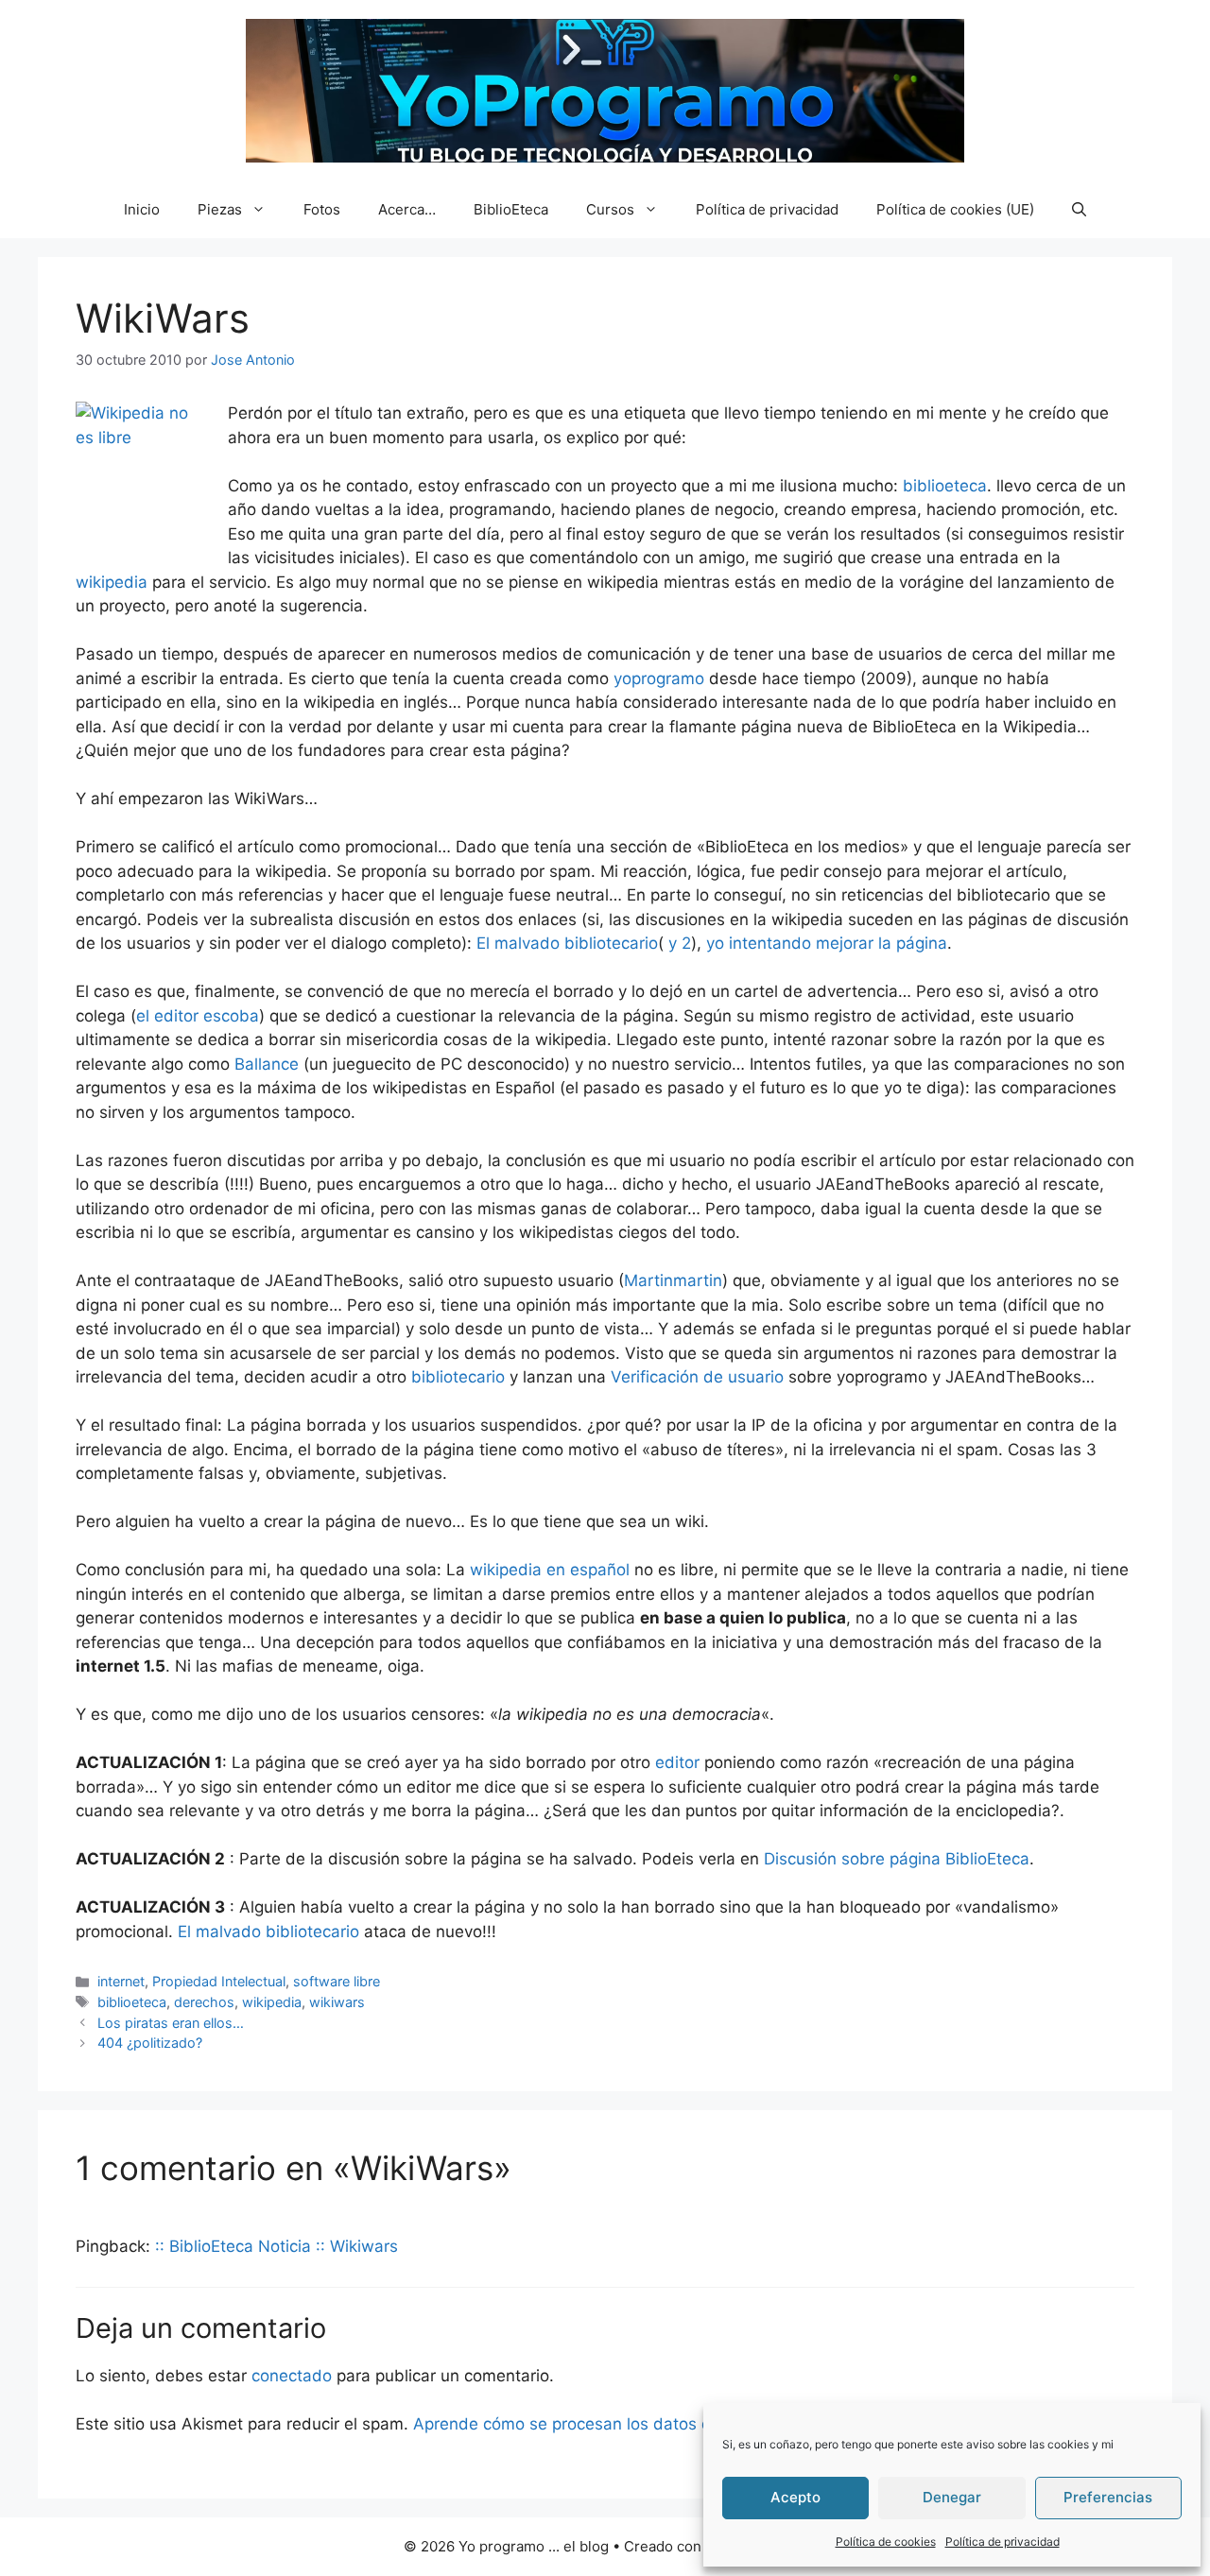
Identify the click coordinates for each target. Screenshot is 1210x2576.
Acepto (795, 2497)
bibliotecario (458, 1377)
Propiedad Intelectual (219, 1981)
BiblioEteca (511, 209)
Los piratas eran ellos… (171, 2023)
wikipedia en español (550, 1570)
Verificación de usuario (697, 1377)
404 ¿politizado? (150, 2043)
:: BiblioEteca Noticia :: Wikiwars (277, 2246)
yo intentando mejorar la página (827, 943)
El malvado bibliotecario (567, 943)
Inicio (142, 209)
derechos (204, 2002)
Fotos (322, 209)
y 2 (677, 943)
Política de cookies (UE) (955, 209)
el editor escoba (198, 1016)
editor (677, 1762)
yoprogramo (659, 678)
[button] (1079, 210)
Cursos (610, 209)
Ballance (267, 1064)
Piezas (220, 209)
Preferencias (1108, 2497)
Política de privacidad (1003, 2542)
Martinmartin (673, 1280)
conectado (292, 2376)
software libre (337, 1981)
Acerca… (407, 209)
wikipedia (112, 582)
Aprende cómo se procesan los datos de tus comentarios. (633, 2424)
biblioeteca (945, 486)
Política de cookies (886, 2542)
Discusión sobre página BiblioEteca (897, 1859)
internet (121, 1981)
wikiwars (337, 2002)
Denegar (952, 2497)
